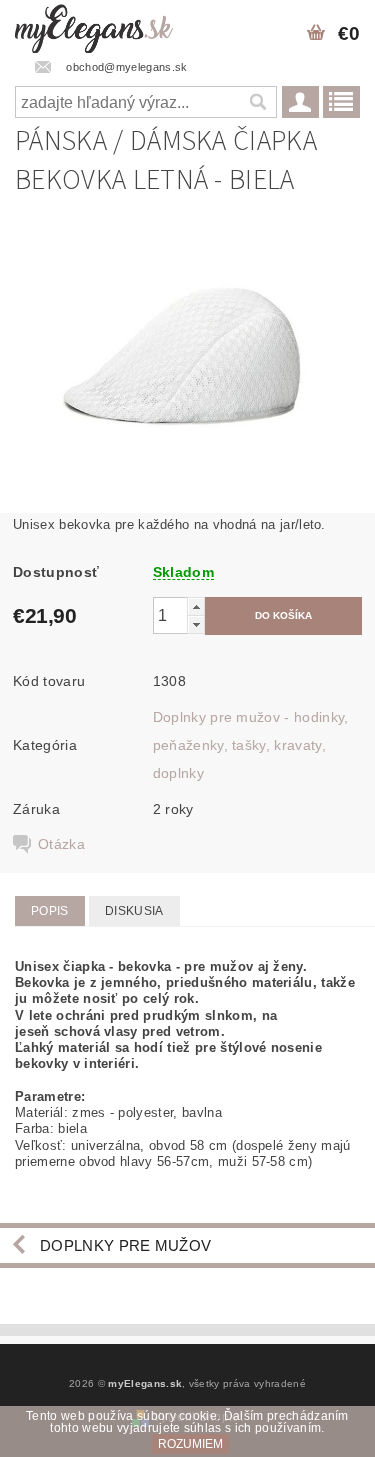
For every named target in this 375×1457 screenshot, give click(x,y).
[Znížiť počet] (196, 624)
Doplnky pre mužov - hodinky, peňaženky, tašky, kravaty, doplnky (251, 745)
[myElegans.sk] (94, 26)
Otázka (61, 844)
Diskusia (134, 911)
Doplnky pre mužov (125, 1245)
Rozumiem (190, 1444)
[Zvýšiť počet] (196, 606)
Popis (50, 911)
